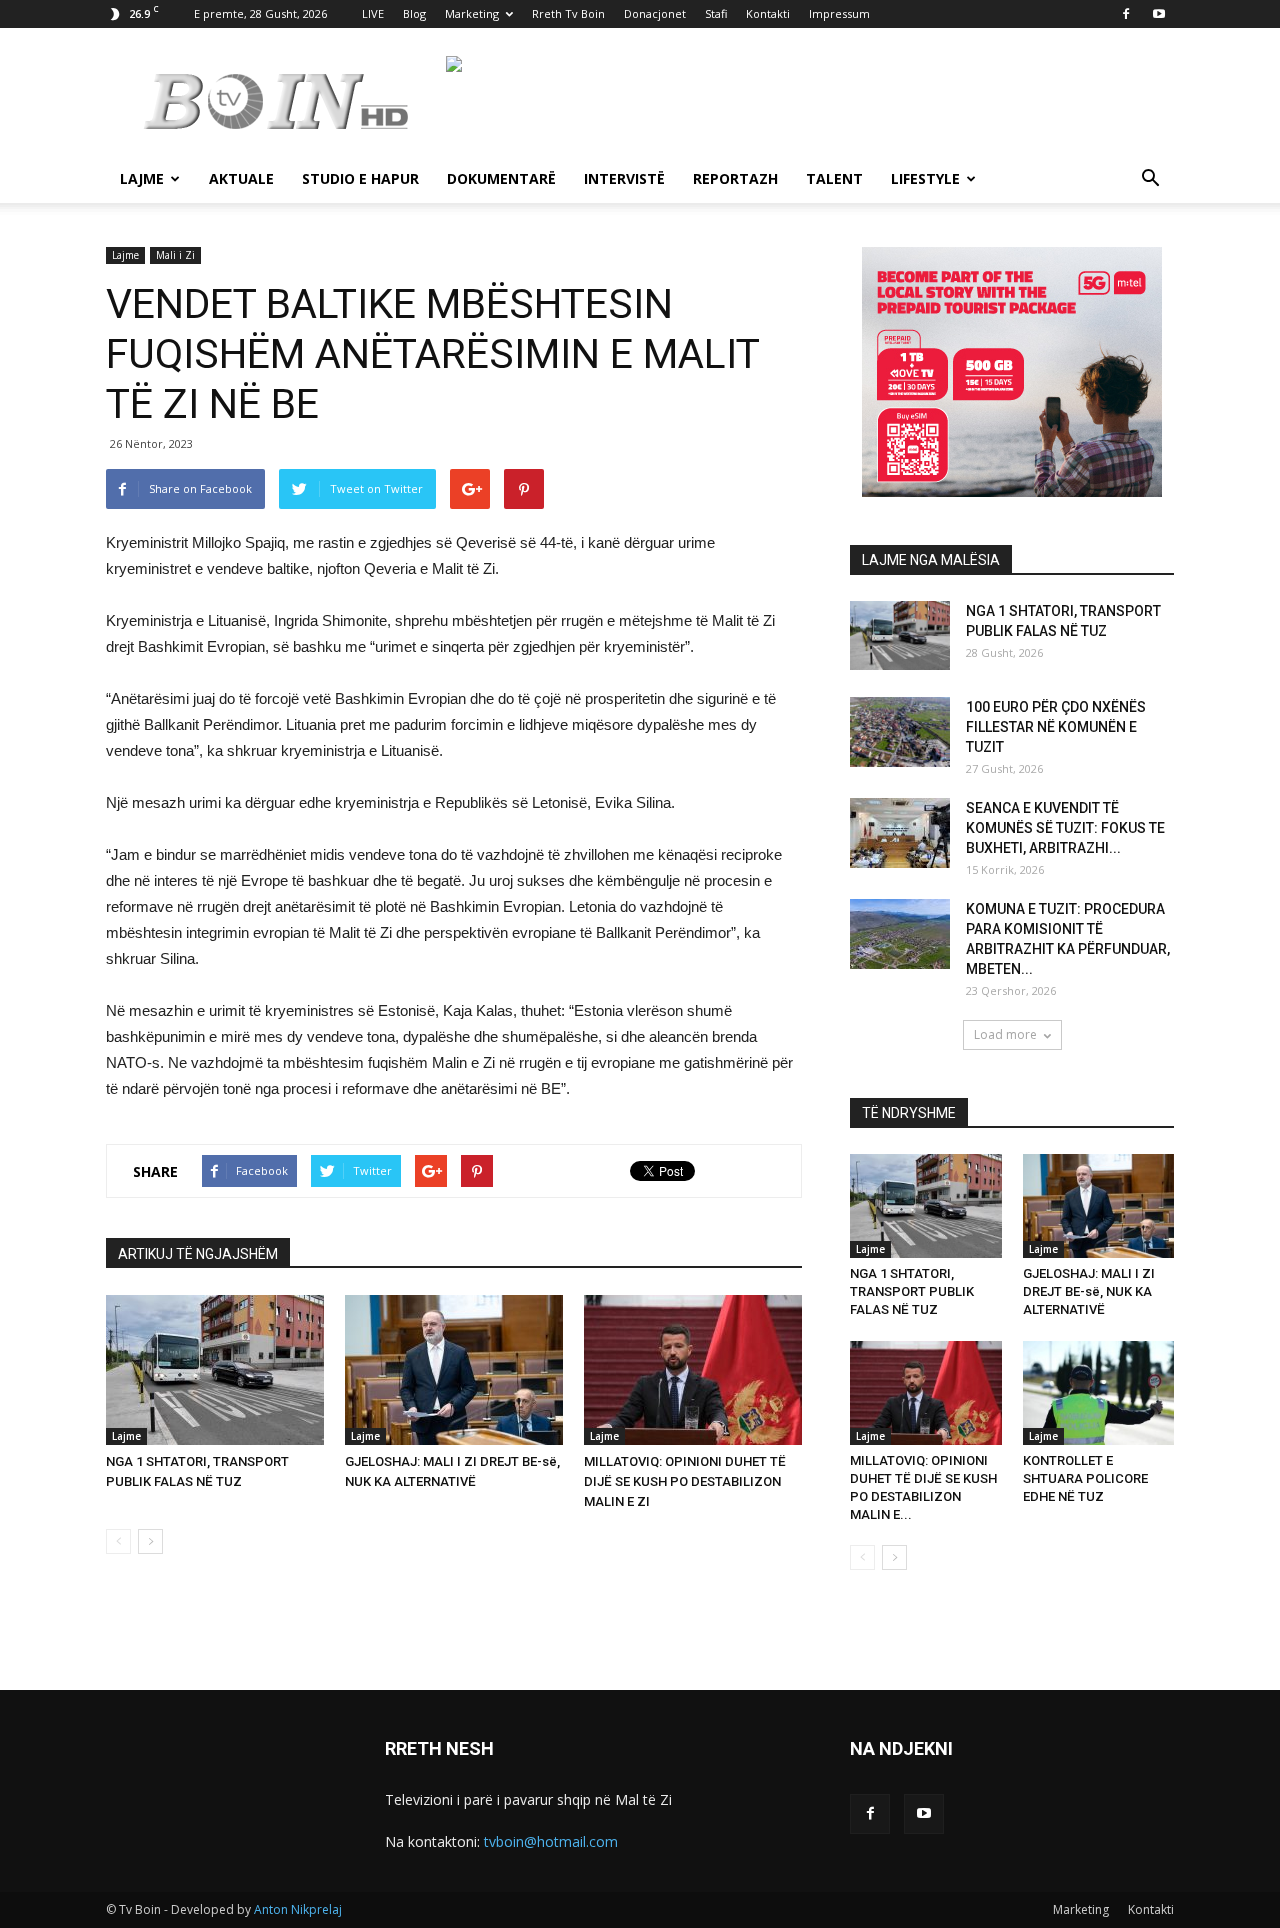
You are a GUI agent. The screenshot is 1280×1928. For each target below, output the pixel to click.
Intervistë (624, 178)
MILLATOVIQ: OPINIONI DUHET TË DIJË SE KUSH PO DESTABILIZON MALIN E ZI (685, 1481)
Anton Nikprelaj (298, 1909)
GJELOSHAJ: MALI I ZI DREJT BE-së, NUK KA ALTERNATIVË (1089, 1291)
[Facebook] (1126, 14)
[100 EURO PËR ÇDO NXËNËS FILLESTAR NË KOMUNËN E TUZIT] (900, 732)
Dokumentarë (501, 178)
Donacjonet (655, 13)
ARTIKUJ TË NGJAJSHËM (198, 1254)
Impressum (839, 13)
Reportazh (735, 178)
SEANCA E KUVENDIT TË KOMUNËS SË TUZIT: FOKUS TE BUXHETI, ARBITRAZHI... (1065, 828)
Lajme (142, 178)
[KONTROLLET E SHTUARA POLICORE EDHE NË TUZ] (1099, 1393)
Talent (834, 178)
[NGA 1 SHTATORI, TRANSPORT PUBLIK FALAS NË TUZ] (215, 1370)
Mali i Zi (175, 255)
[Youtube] (1159, 14)
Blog (414, 13)
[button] (1150, 180)
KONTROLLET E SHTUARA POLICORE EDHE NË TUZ (1085, 1478)
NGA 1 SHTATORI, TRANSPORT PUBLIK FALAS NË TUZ (912, 1291)
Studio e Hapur (360, 178)
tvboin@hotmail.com (551, 1841)
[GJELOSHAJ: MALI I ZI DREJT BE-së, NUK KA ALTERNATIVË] (454, 1370)
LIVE (373, 13)
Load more (1005, 1034)
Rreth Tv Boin (568, 13)
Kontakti (768, 13)
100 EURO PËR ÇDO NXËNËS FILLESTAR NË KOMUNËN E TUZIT (1056, 727)
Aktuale (241, 178)
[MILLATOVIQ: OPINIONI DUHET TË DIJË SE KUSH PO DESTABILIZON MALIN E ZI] (693, 1370)
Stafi (716, 13)
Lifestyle (925, 178)
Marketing (472, 13)
